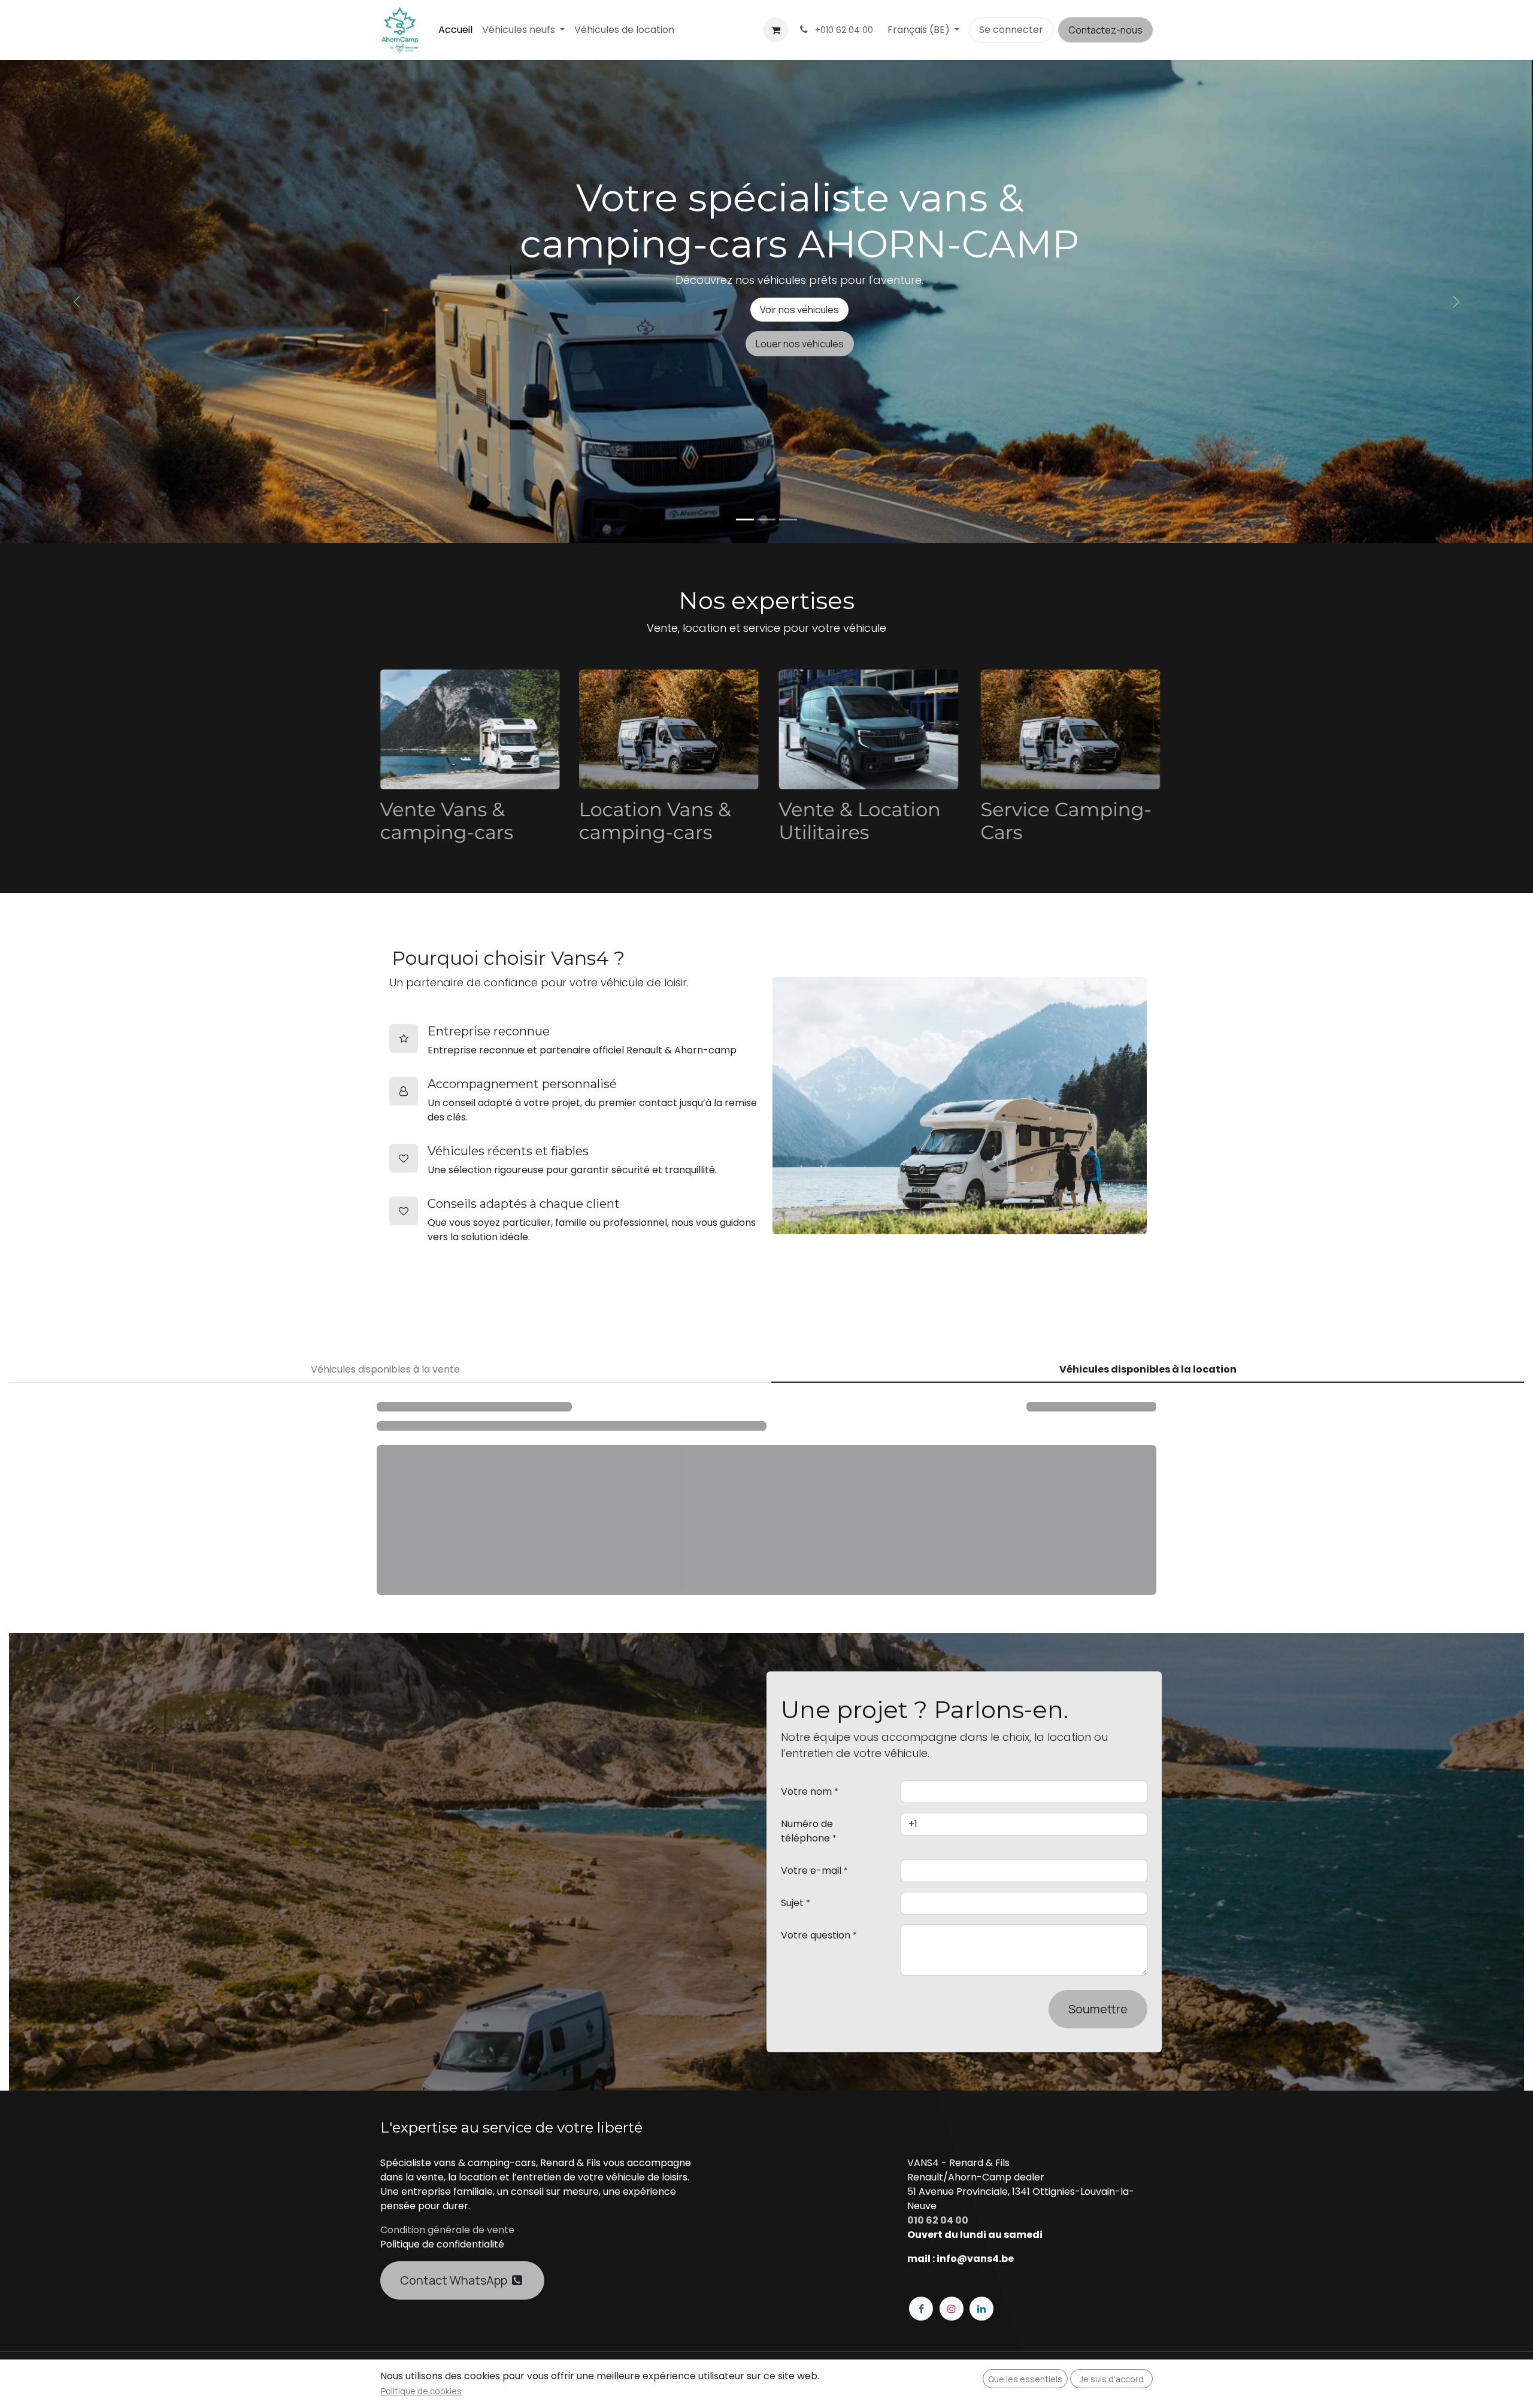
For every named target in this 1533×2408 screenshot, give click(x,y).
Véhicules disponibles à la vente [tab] (385, 1369)
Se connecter (1011, 30)
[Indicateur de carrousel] (745, 520)
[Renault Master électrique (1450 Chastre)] (473, 1507)
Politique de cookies (421, 2391)
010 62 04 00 (938, 2271)
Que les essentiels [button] (1025, 2379)
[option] (766, 1536)
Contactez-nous (1105, 30)
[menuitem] (455, 30)
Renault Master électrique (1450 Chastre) (458, 1596)
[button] (380, 1507)
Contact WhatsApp (456, 2330)
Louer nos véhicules (800, 344)
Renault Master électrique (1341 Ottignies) (863, 1596)
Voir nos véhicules (799, 310)
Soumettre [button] (1098, 2059)
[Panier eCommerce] (775, 30)
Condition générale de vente (447, 2280)
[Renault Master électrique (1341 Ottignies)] (864, 1507)
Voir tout (1118, 1409)
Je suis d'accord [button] (1112, 2379)
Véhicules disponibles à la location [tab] (1148, 1369)
